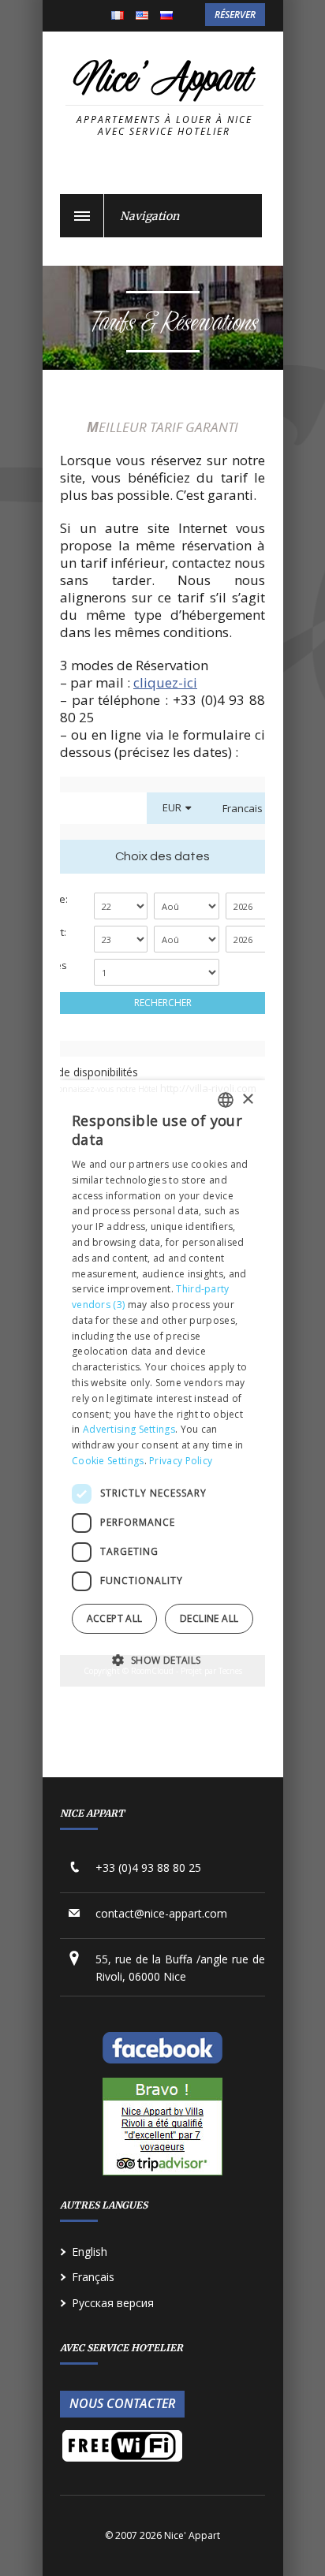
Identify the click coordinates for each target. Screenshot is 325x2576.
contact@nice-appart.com (161, 1913)
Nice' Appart (163, 81)
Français (118, 17)
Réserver (235, 15)
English (142, 17)
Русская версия (113, 2303)
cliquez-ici (165, 682)
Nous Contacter (122, 2403)
